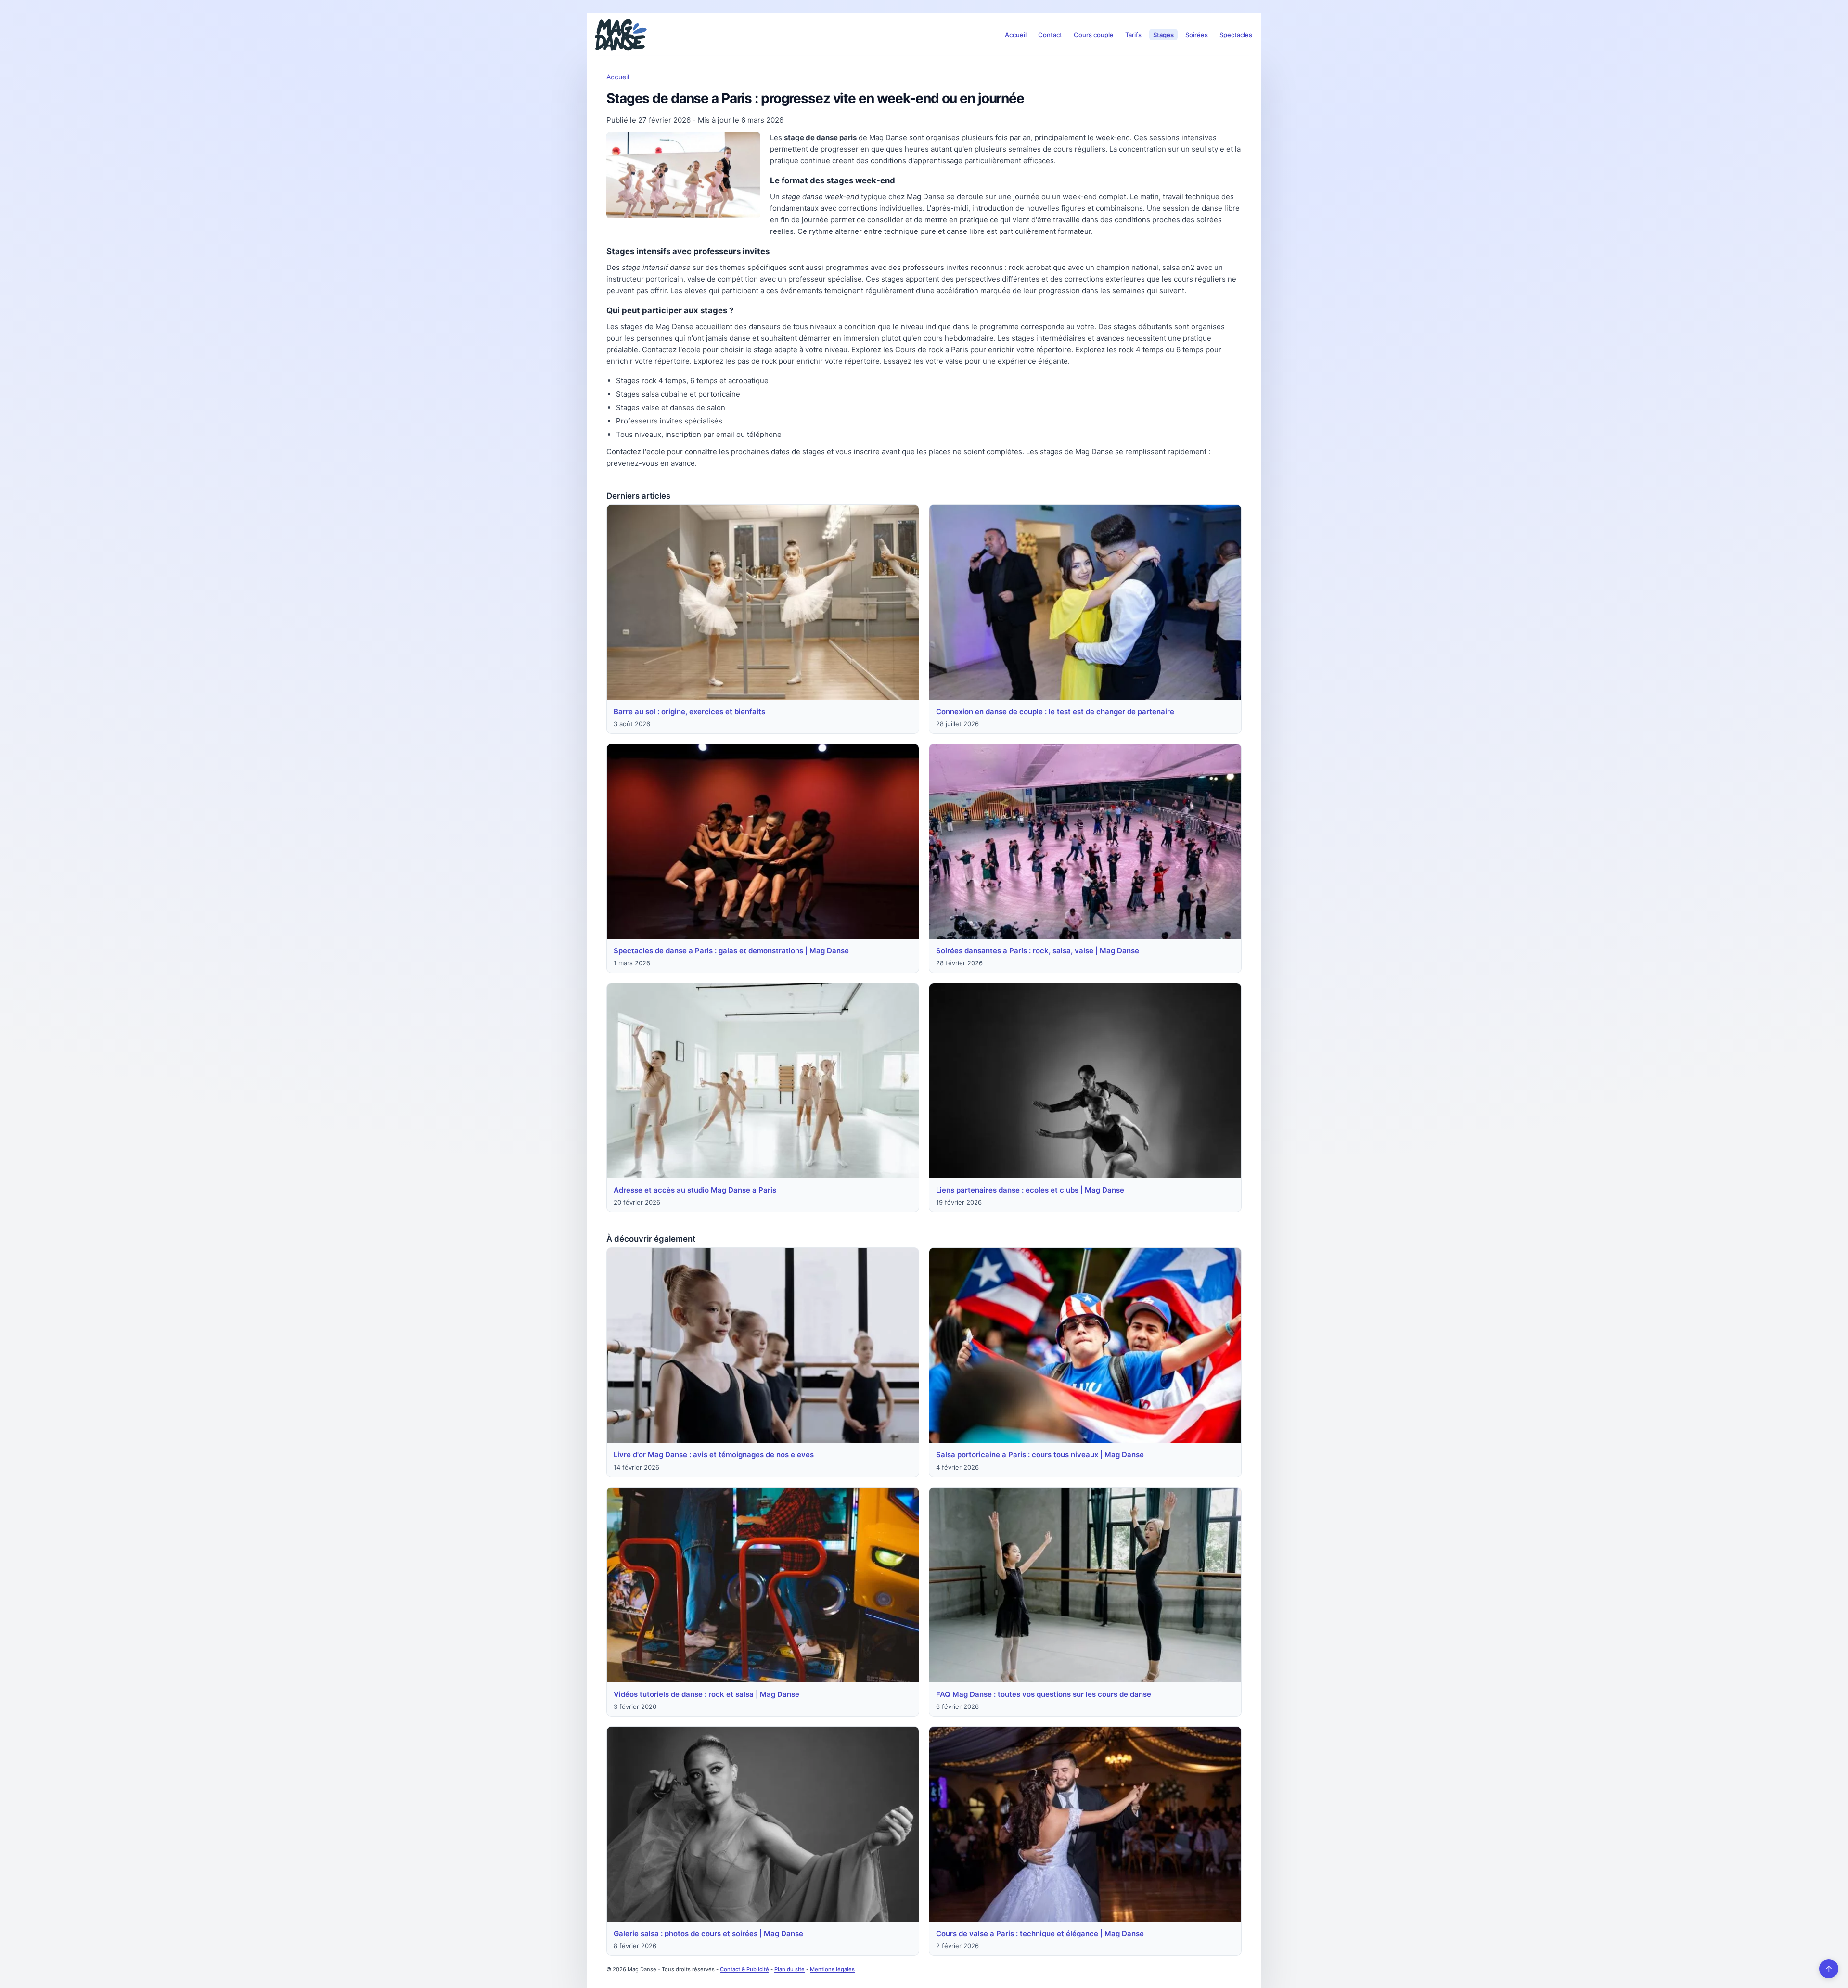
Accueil (1016, 35)
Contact (1050, 35)
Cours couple (1094, 35)
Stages (1163, 35)
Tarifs (1133, 35)
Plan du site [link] (789, 1969)
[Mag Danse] (621, 35)
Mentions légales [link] (832, 1969)
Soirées (1197, 35)
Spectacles (1236, 35)
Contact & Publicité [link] (744, 1969)
